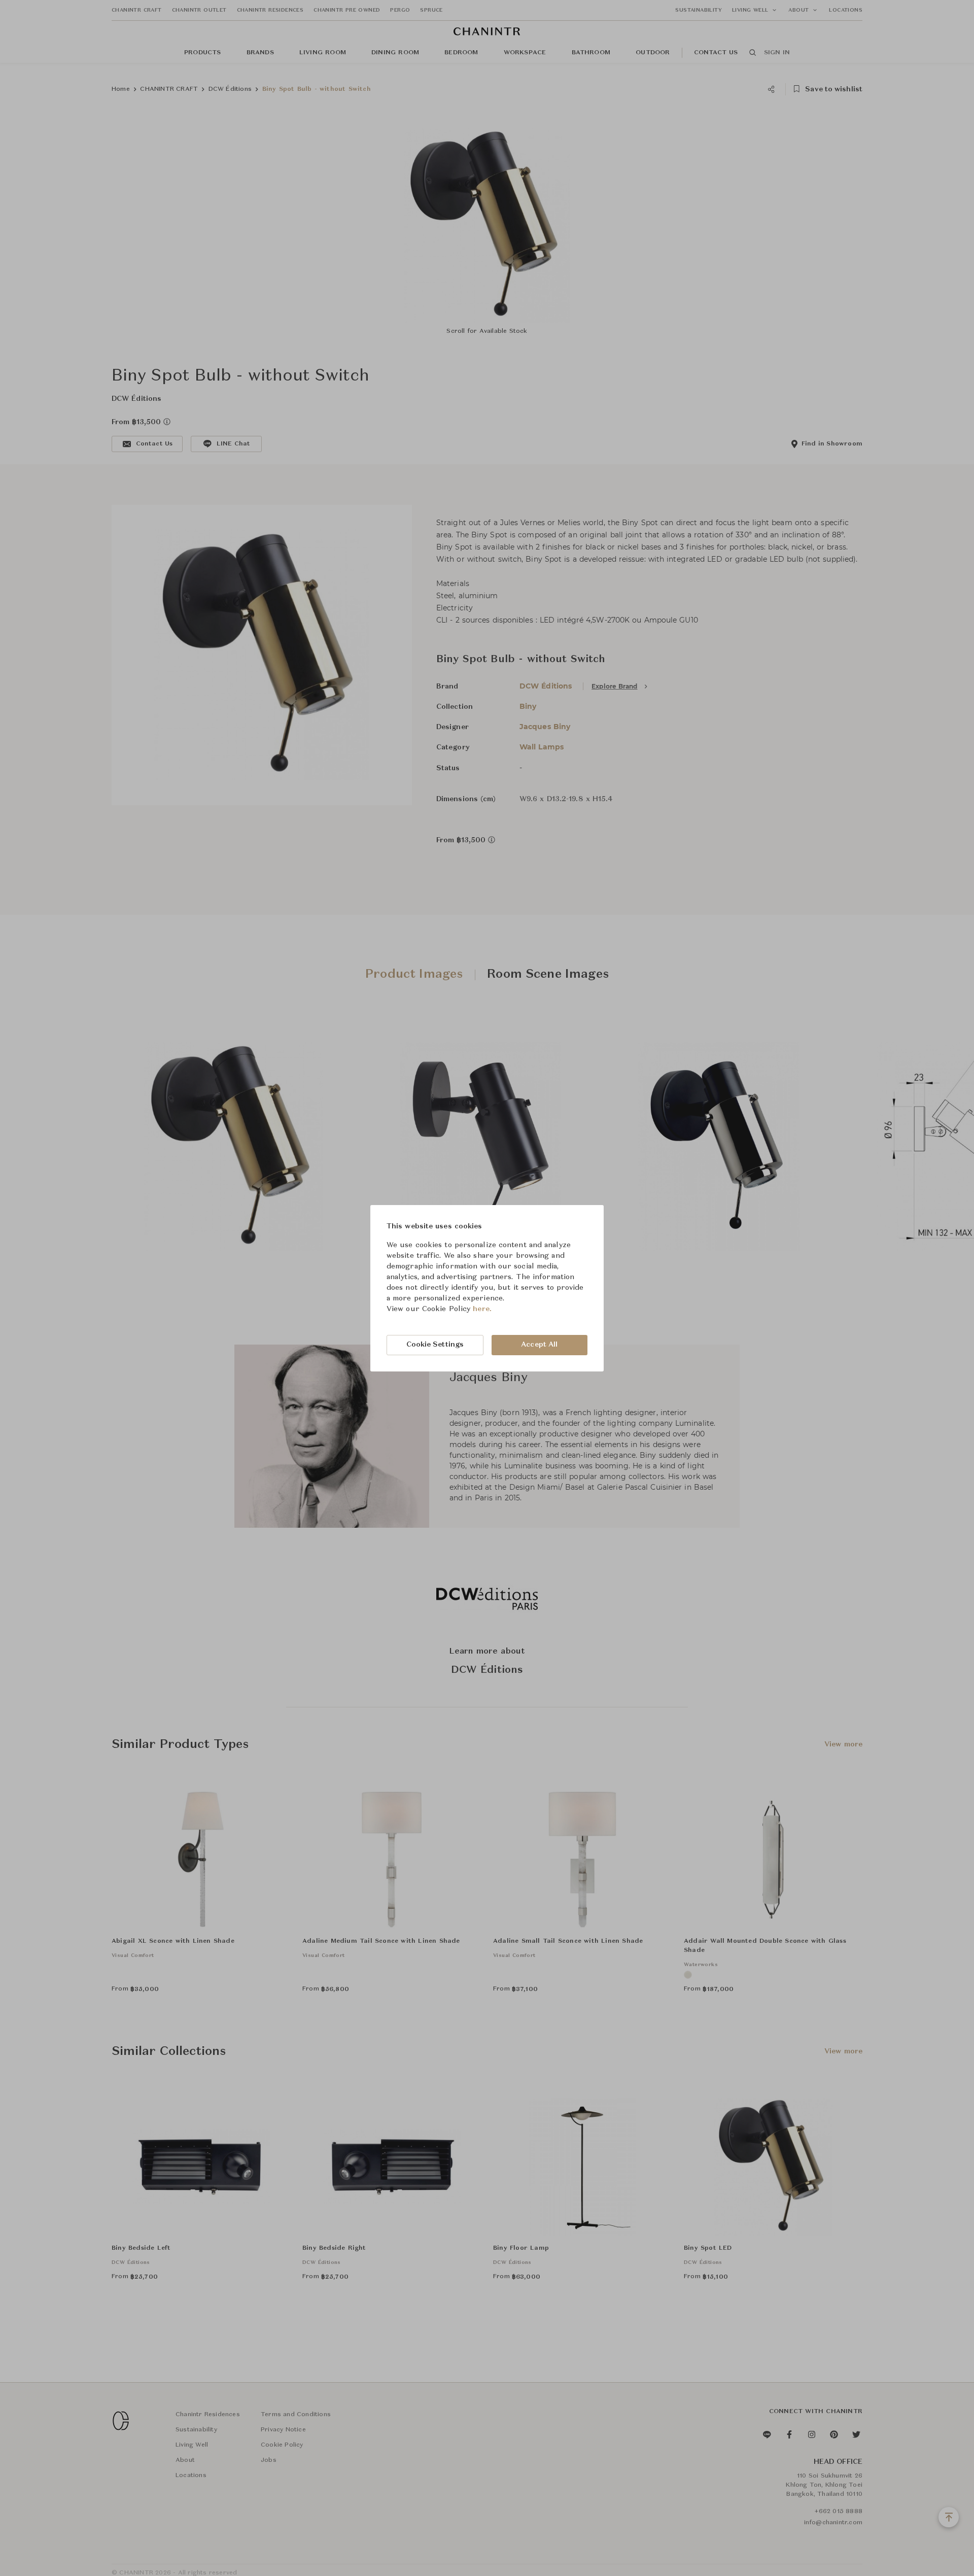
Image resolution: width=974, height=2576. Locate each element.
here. (482, 1309)
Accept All (539, 1345)
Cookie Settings (435, 1345)
